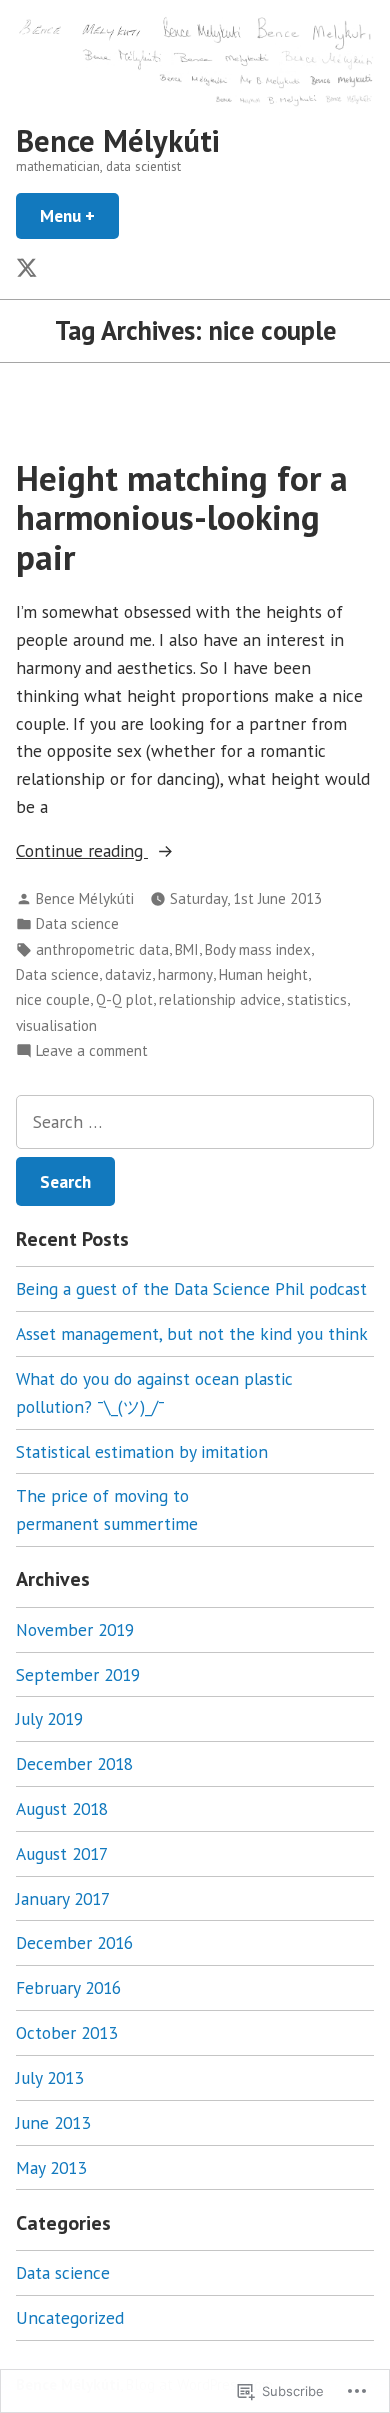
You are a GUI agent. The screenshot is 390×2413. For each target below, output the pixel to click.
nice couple (53, 999)
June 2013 (53, 2122)
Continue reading (82, 851)
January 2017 (63, 1898)
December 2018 (74, 1763)
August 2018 (62, 1808)
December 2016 (74, 1942)
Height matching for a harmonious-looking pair (182, 517)
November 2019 (75, 1629)
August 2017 (62, 1853)
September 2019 (78, 1674)
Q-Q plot (124, 999)
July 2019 (49, 1718)
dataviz (128, 974)
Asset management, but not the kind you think (192, 1333)
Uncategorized (70, 2317)
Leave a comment (92, 1051)
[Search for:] (195, 1122)
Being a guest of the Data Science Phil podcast (191, 1288)
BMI (187, 949)
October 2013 (66, 2032)
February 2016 (68, 1987)
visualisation (56, 1025)
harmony (185, 974)
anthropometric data (102, 949)
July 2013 (49, 2077)
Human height (263, 974)
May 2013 (51, 2167)
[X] (29, 269)
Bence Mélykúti (118, 140)
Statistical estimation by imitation (142, 1451)
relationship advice (220, 999)
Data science (77, 923)
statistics (317, 999)
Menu (79, 215)
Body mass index (258, 949)
